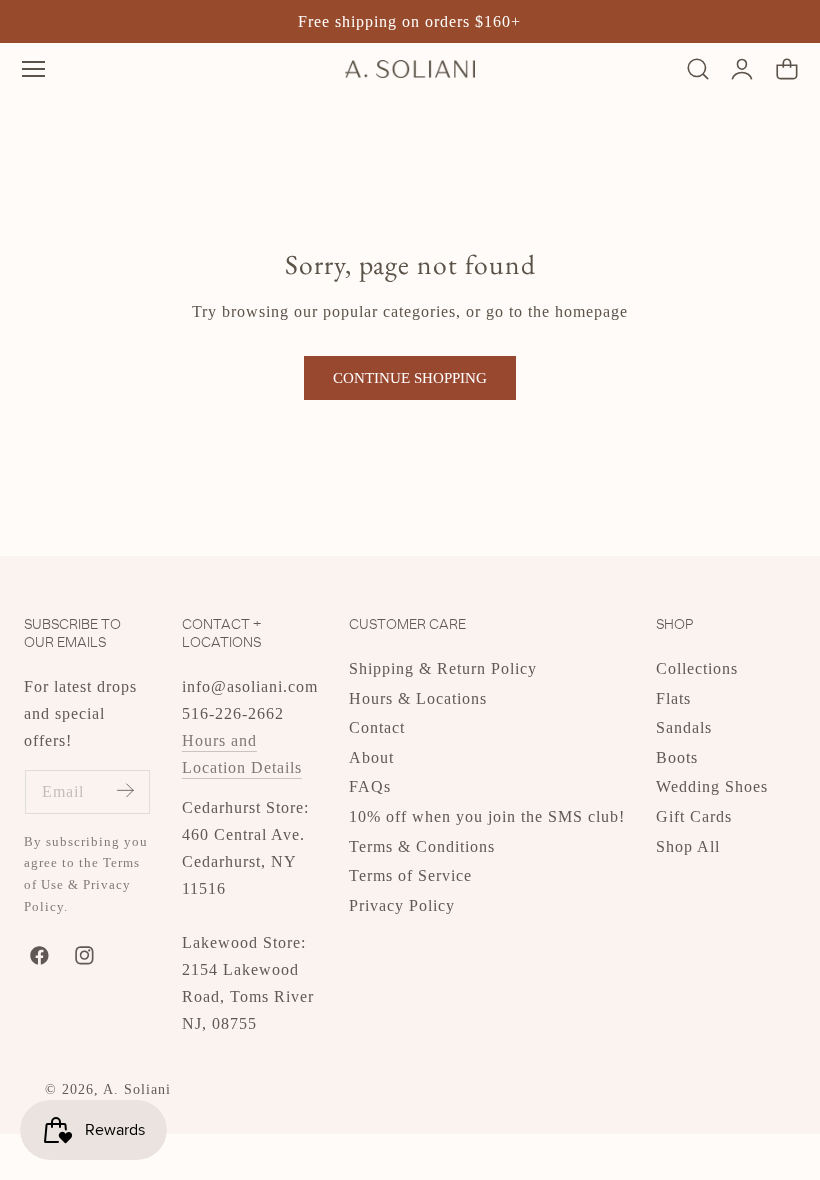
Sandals (684, 727)
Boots (677, 756)
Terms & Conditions (422, 845)
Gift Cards (694, 816)
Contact (377, 727)
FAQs (370, 786)
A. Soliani (137, 1089)
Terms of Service (410, 875)
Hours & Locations (418, 697)
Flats (673, 697)
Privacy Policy (402, 904)
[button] (33, 68)
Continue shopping (410, 378)
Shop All (688, 845)
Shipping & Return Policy (443, 668)
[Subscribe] (125, 790)
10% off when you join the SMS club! (487, 816)
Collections (697, 668)
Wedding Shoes (712, 786)
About (371, 756)
